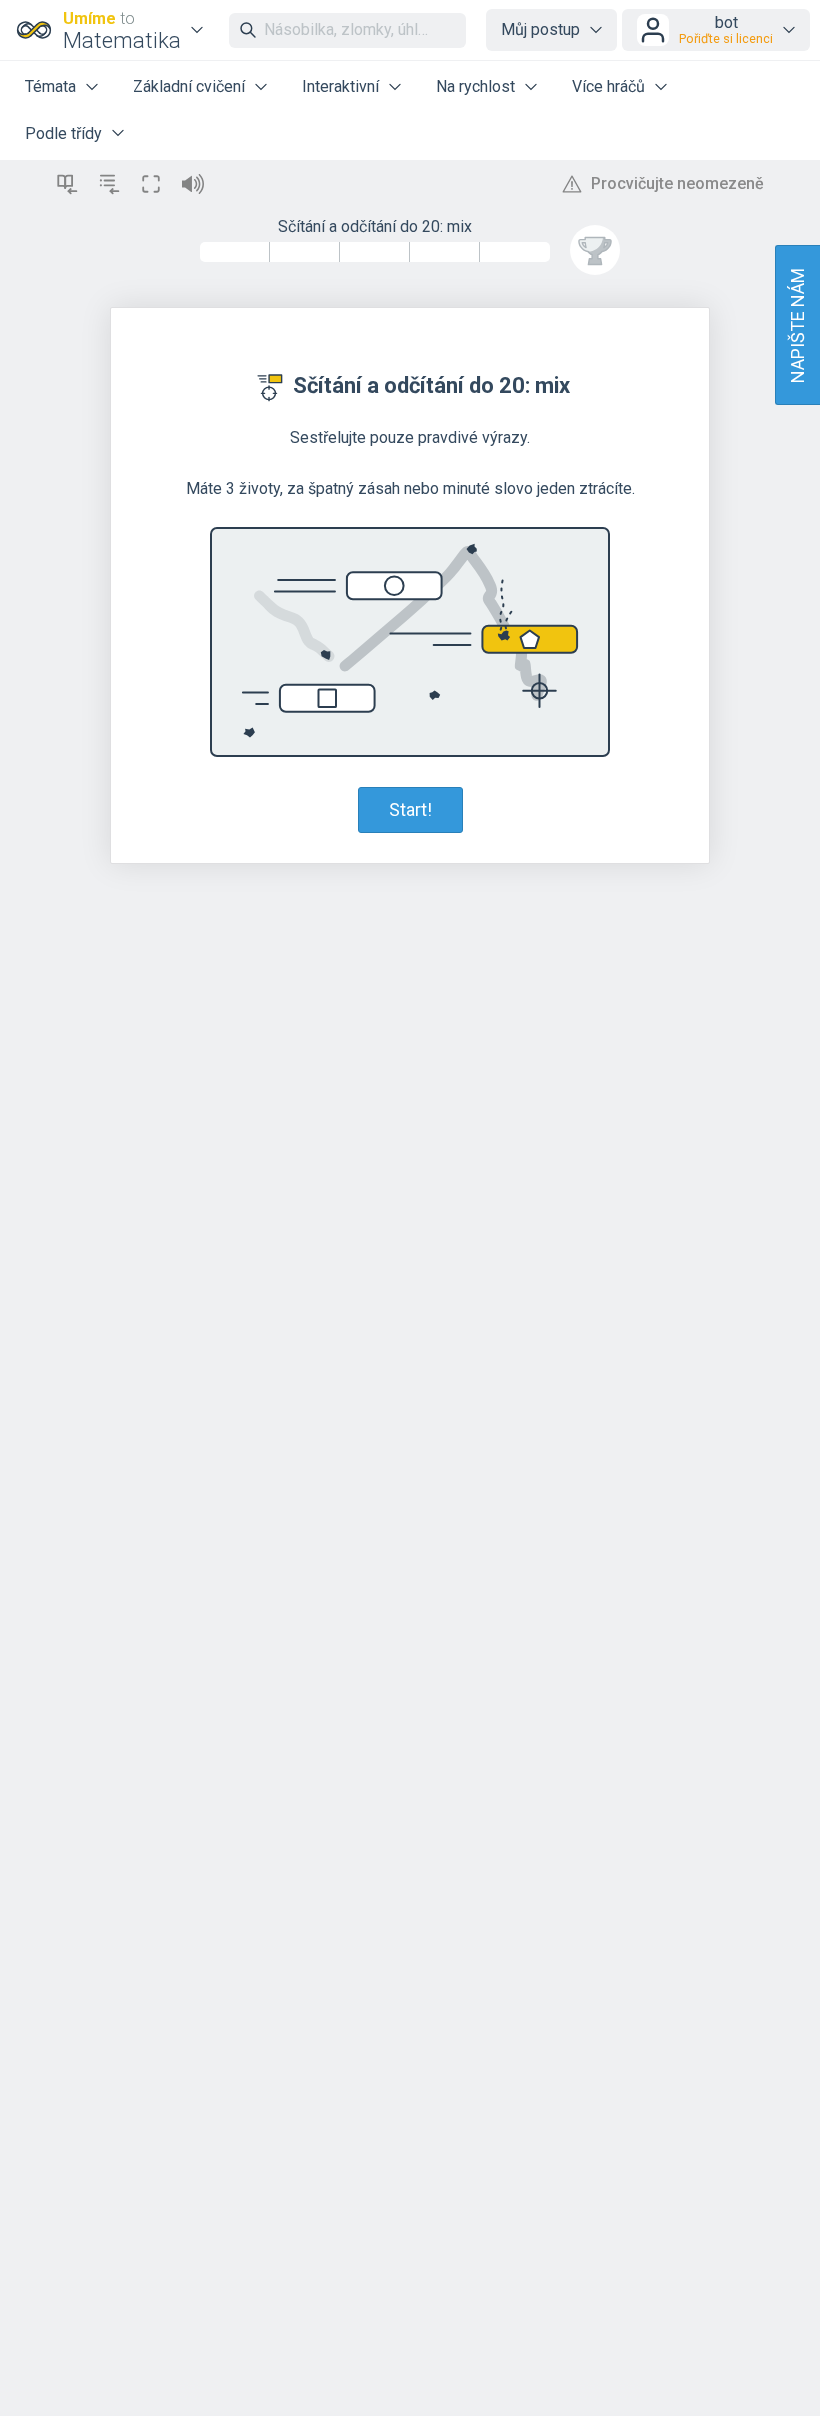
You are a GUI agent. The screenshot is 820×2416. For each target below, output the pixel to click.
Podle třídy (63, 133)
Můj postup (540, 29)
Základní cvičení (189, 86)
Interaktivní (340, 86)
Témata (50, 86)
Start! (410, 809)
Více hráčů (608, 86)
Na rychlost (475, 86)
